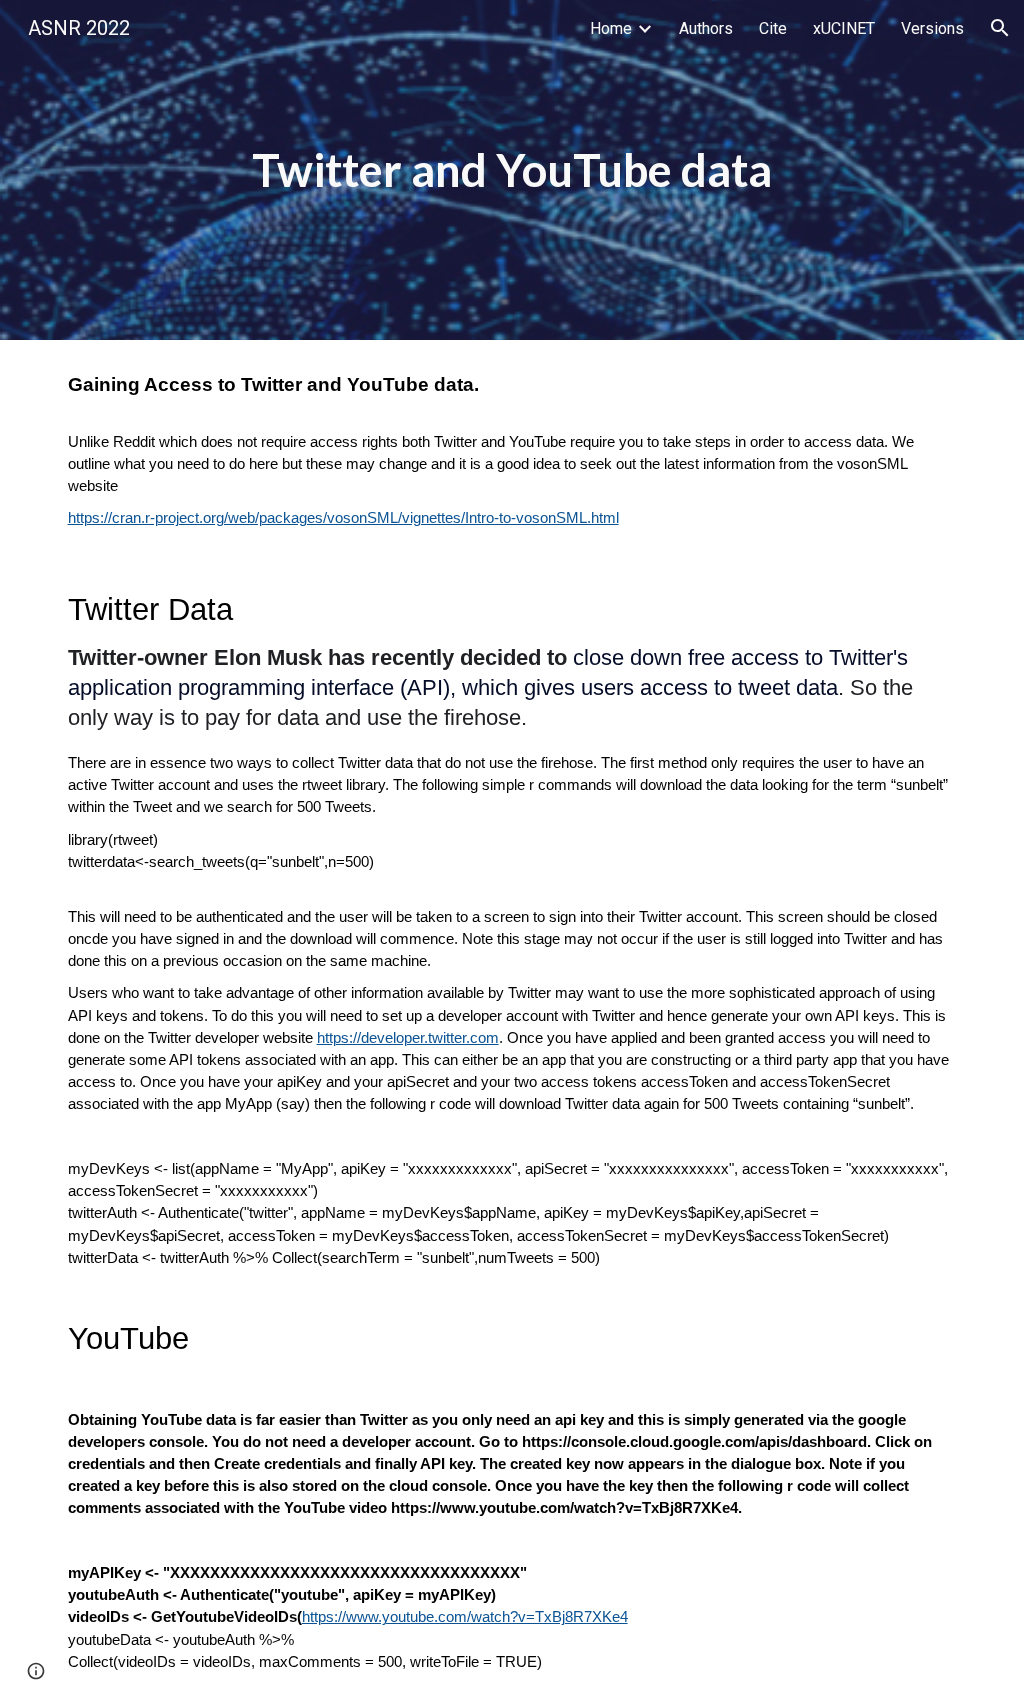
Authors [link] (706, 28)
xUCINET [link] (844, 28)
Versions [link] (932, 28)
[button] (1000, 28)
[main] (511, 170)
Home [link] (611, 28)
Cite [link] (773, 28)
